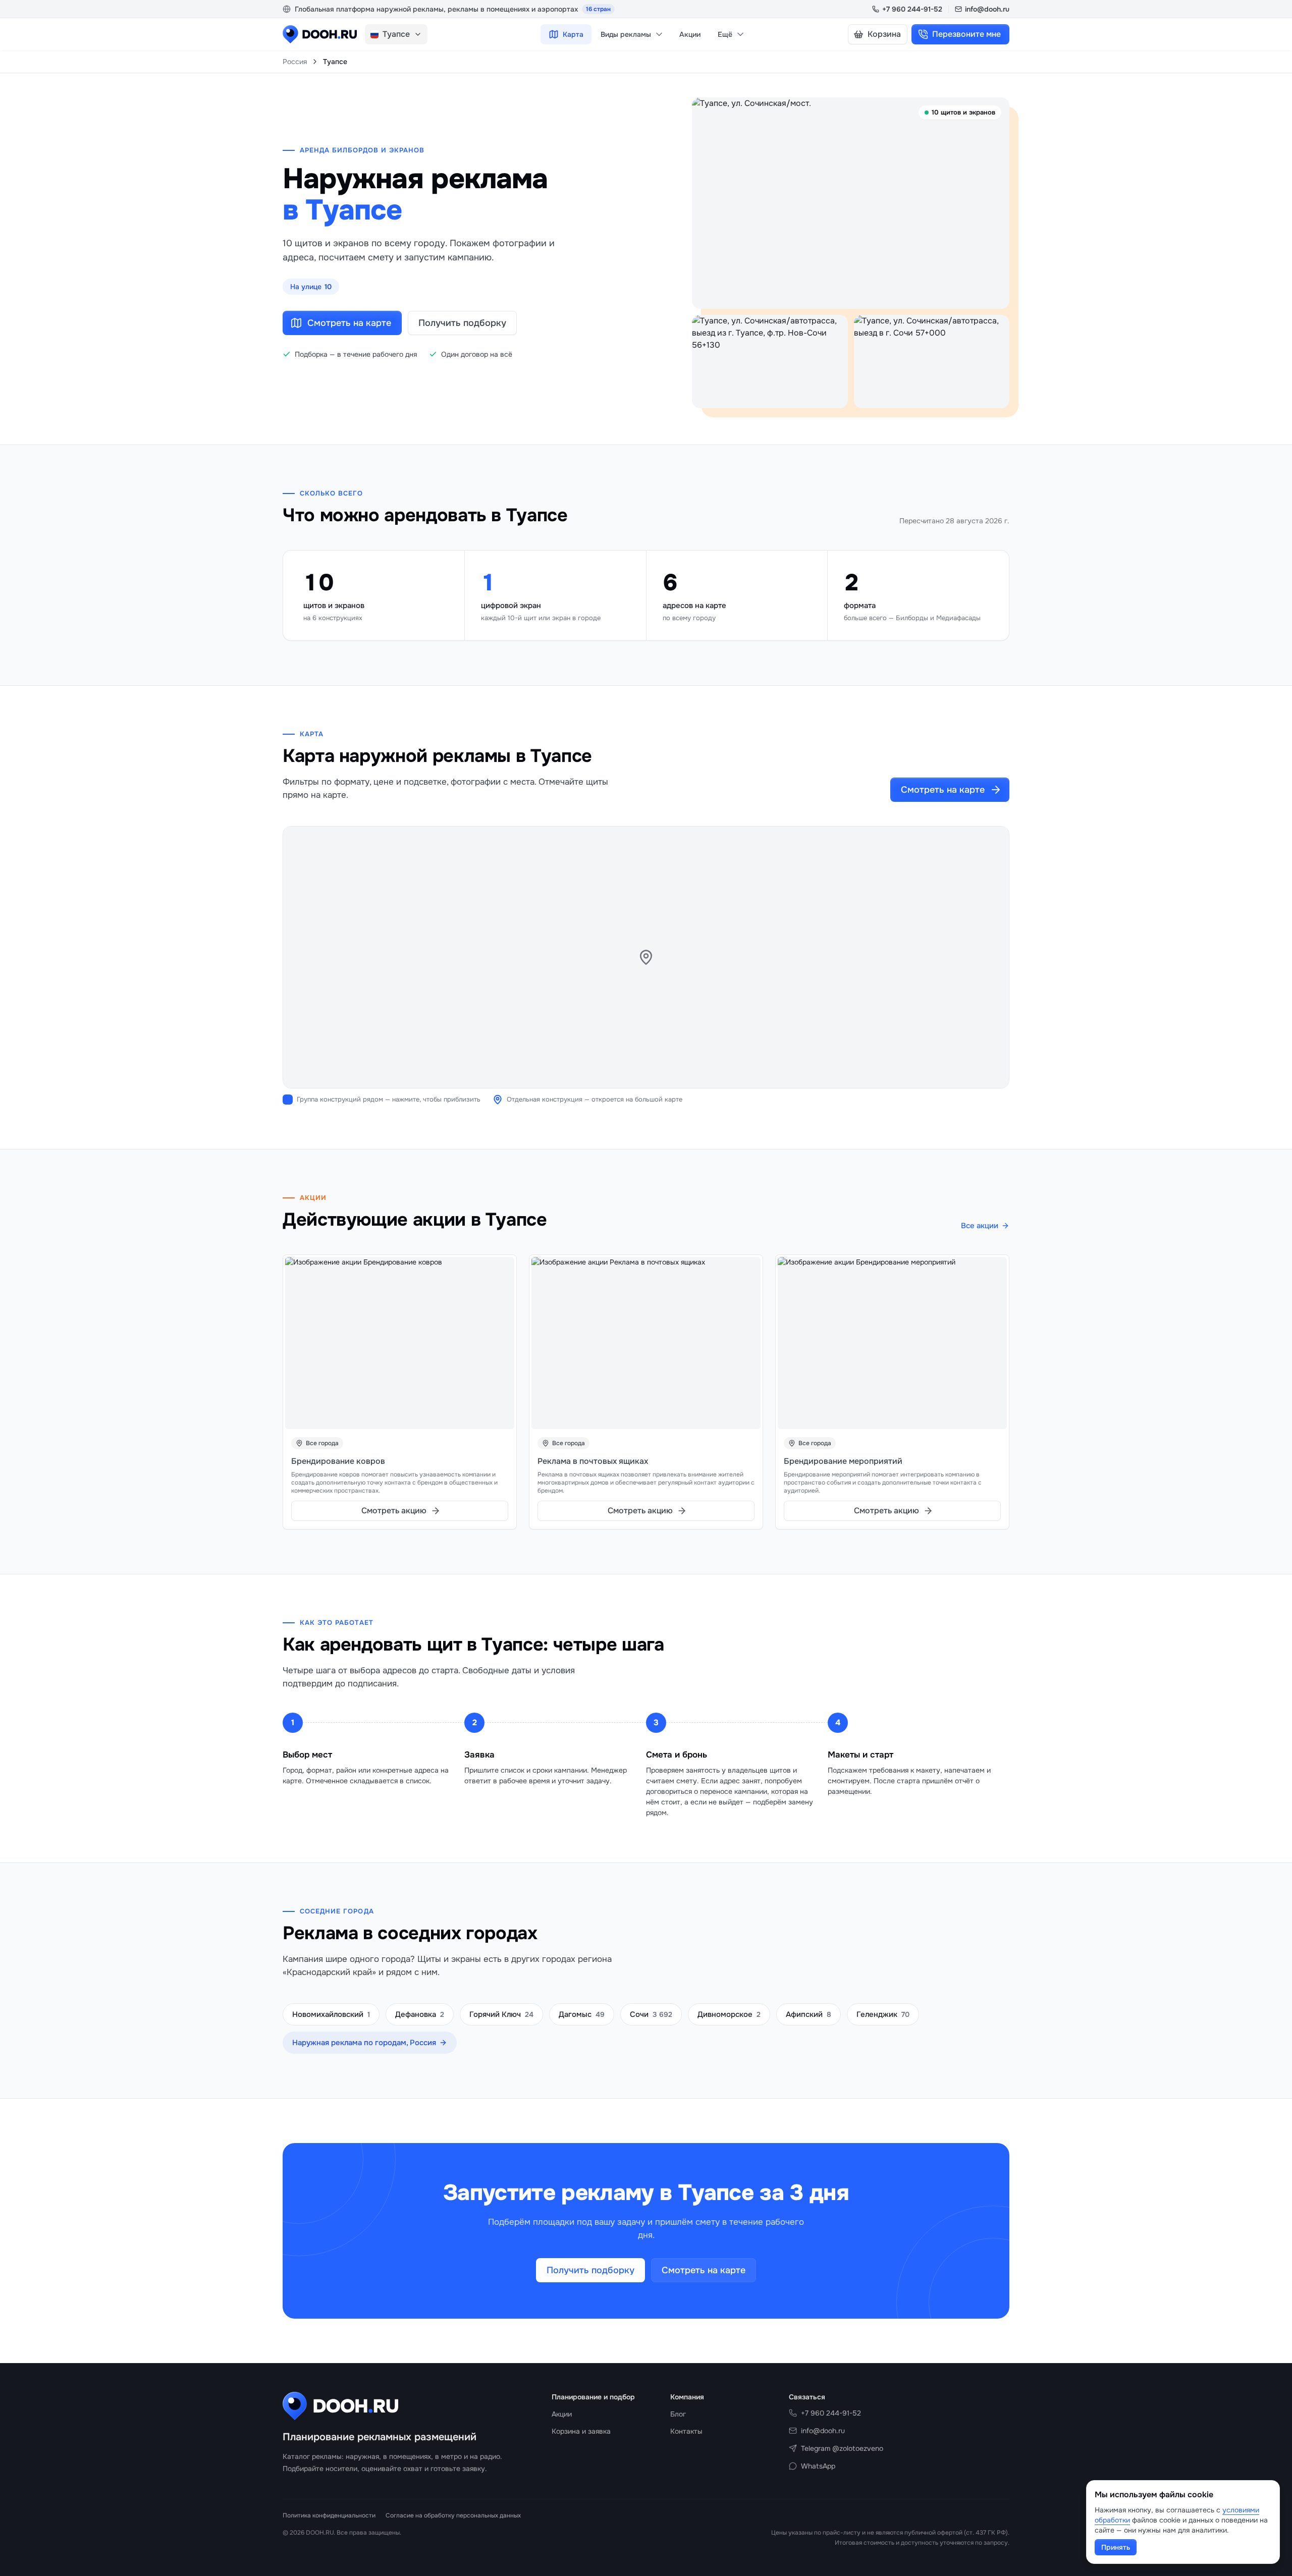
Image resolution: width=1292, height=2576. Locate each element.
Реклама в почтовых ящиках (593, 1461)
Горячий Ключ (501, 2014)
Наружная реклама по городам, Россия (364, 2043)
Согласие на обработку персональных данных (453, 2515)
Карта (573, 34)
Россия (295, 62)
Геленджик (883, 2014)
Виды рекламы (626, 34)
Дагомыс (582, 2014)
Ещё (725, 34)
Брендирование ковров (338, 1461)
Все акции (980, 1226)
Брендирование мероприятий (843, 1461)
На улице (311, 287)
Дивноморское (729, 2014)
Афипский (809, 2014)
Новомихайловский (331, 2014)
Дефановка (420, 2014)
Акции (690, 34)
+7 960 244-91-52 (912, 9)
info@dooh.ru (987, 9)
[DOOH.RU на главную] (320, 34)
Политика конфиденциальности (329, 2515)
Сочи (651, 2014)
